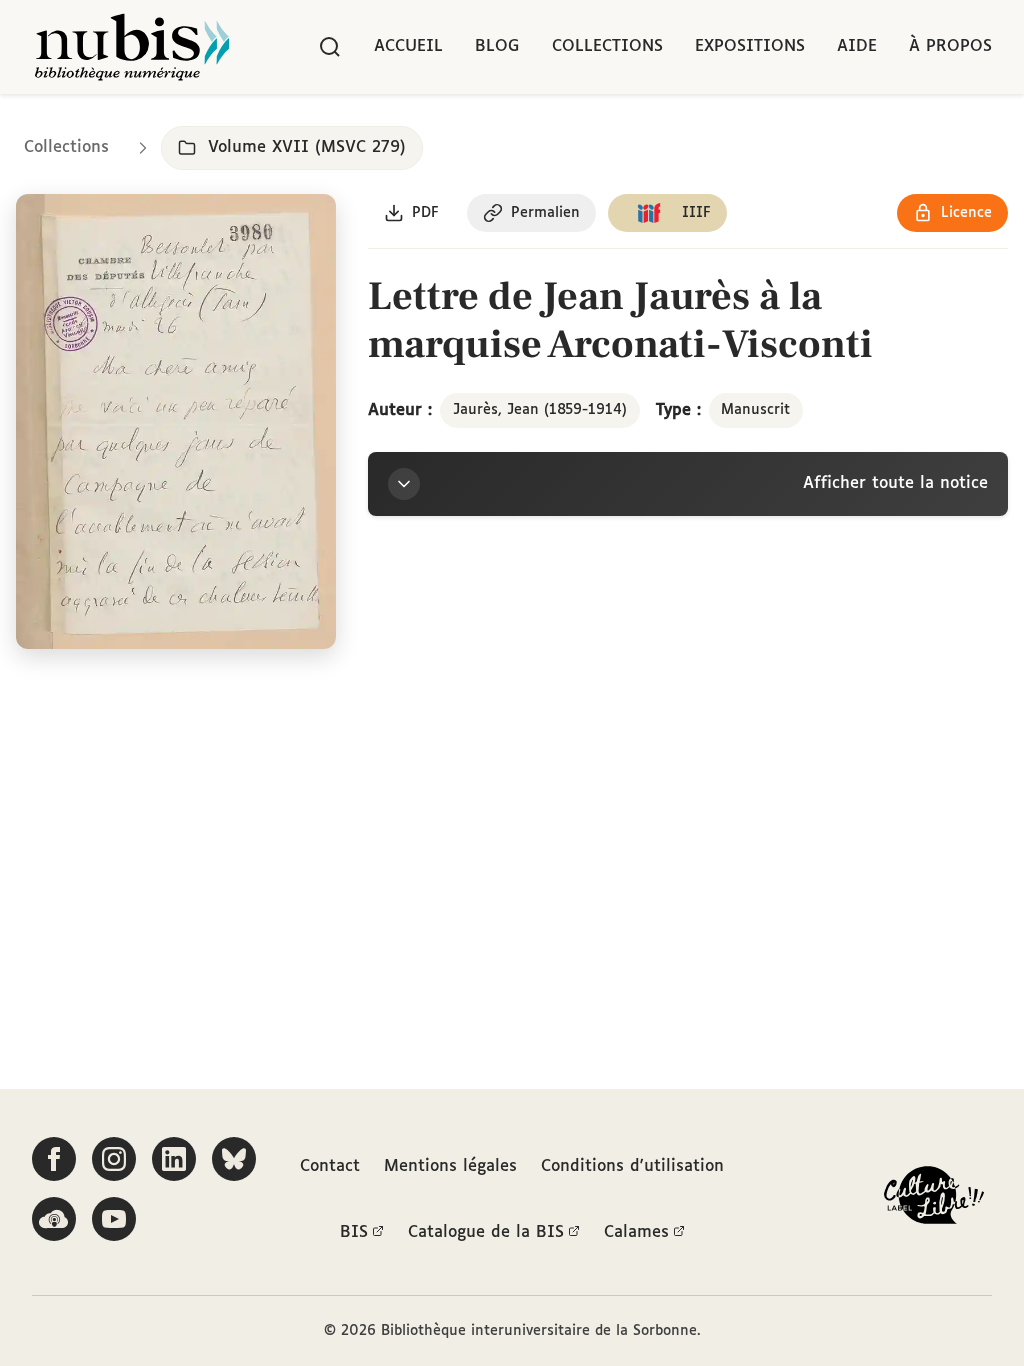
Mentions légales (450, 1166)
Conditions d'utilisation (632, 1166)
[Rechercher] (330, 47)
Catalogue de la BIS (486, 1232)
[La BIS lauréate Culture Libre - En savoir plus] (934, 1199)
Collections (607, 46)
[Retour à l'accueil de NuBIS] (132, 47)
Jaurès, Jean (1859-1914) (540, 410)
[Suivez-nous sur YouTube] (114, 1219)
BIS (354, 1232)
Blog (497, 46)
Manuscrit (755, 410)
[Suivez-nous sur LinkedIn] (174, 1159)
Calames (636, 1232)
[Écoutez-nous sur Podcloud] (54, 1219)
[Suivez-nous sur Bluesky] (234, 1159)
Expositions (750, 46)
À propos (950, 46)
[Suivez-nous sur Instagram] (114, 1159)
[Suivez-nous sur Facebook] (54, 1159)
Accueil (408, 46)
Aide (857, 46)
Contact (330, 1166)
